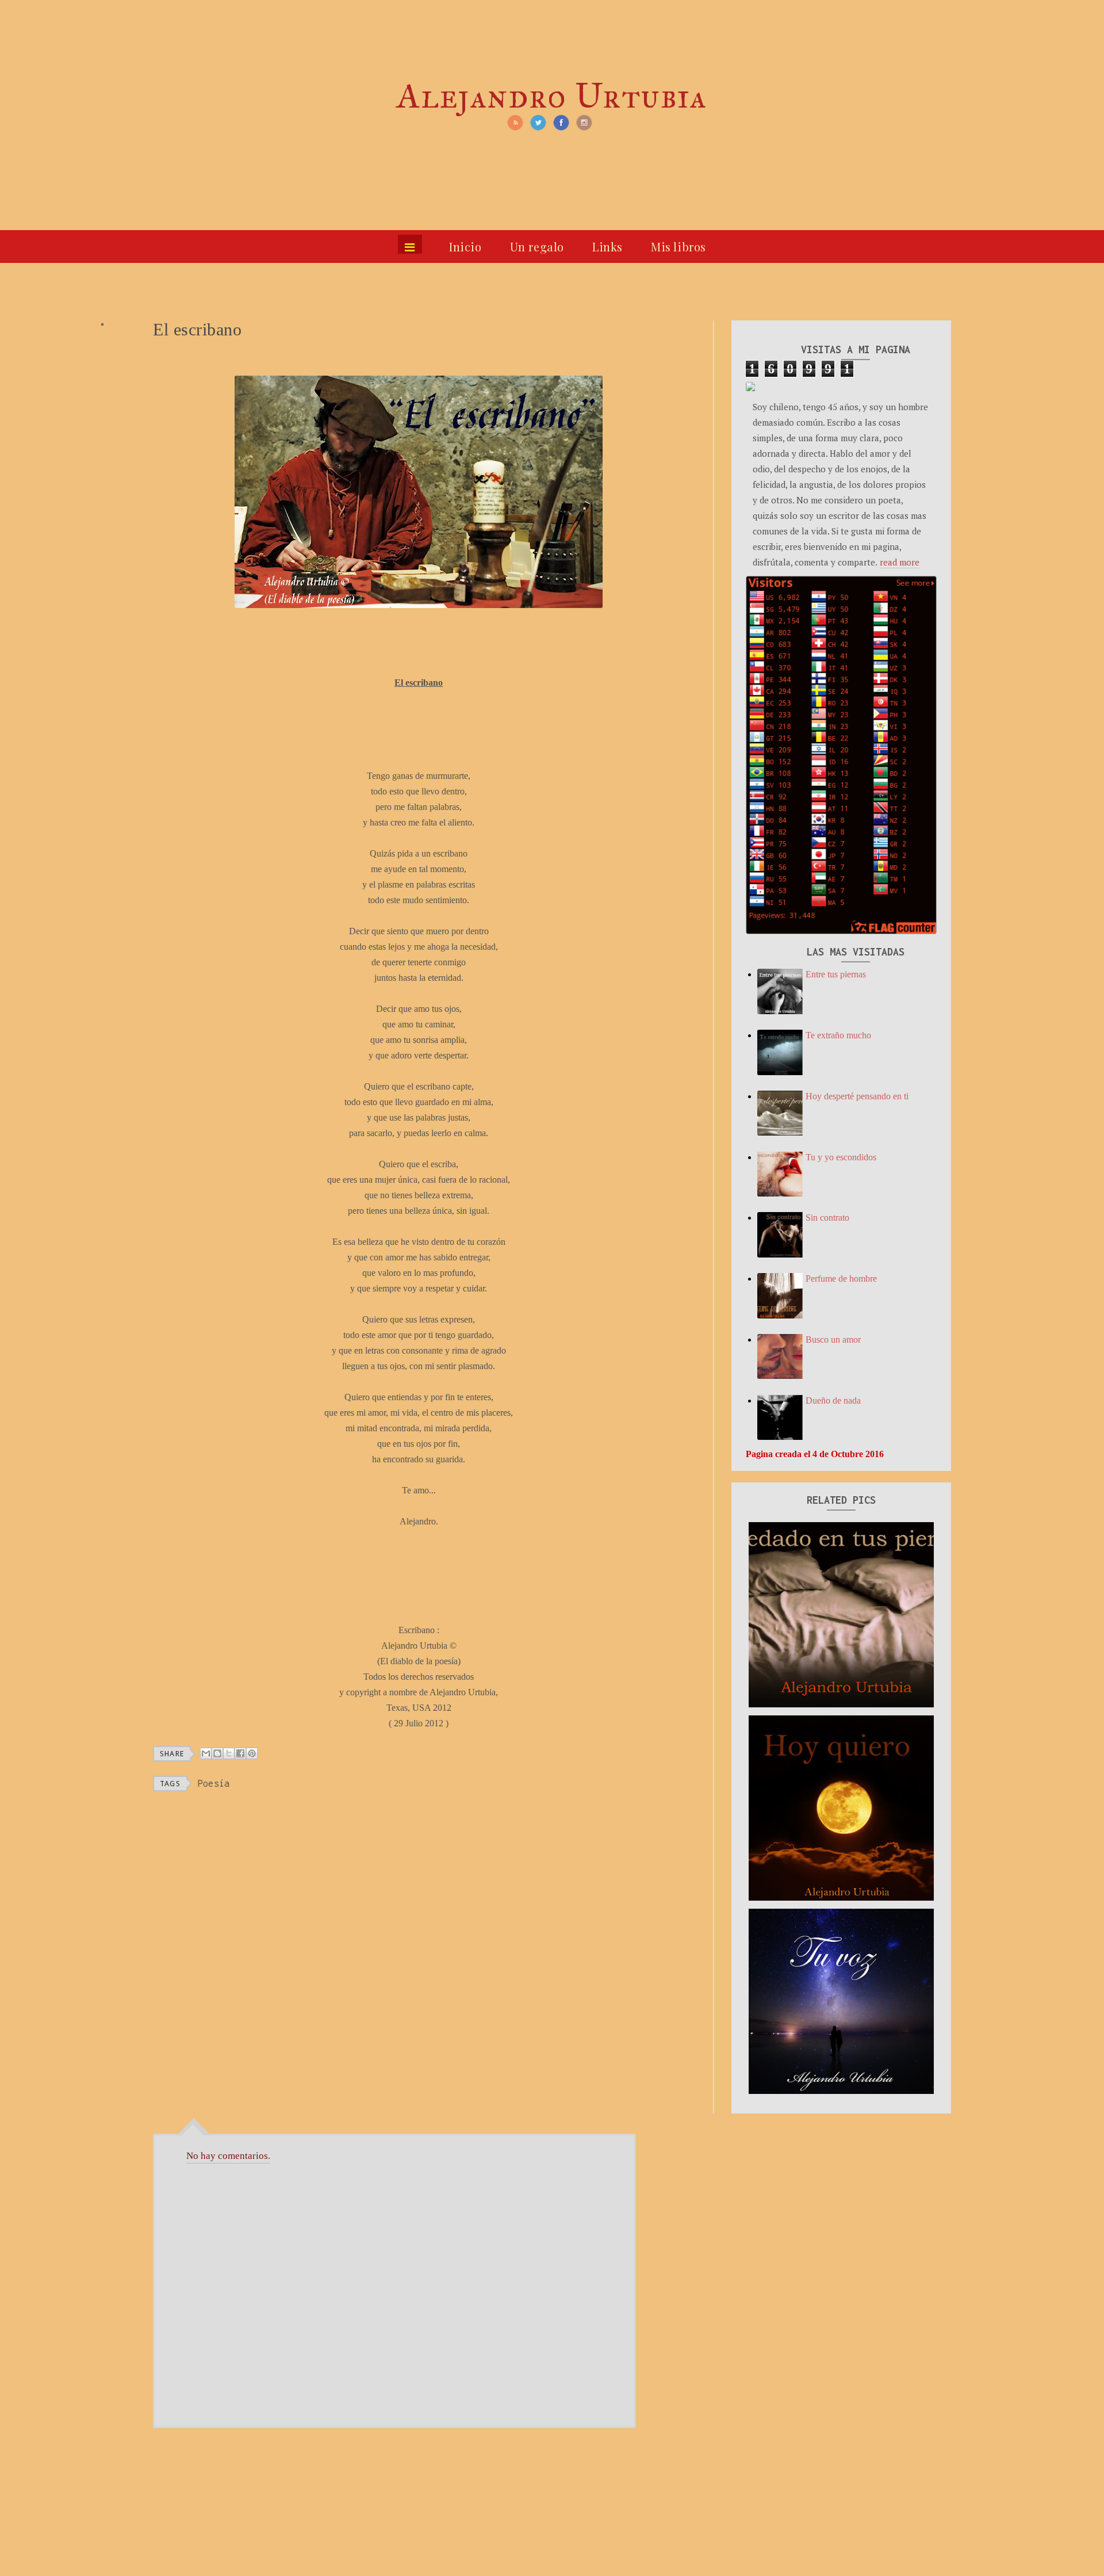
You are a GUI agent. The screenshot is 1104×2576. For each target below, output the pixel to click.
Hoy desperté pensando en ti (857, 1096)
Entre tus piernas (836, 974)
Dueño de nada (833, 1400)
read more (900, 562)
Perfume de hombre (841, 1279)
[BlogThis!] (217, 1753)
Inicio (465, 246)
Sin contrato (827, 1218)
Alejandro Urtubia (552, 96)
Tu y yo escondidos (841, 1157)
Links (607, 246)
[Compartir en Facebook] (240, 1753)
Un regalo (537, 246)
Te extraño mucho (838, 1035)
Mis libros (678, 246)
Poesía (214, 1783)
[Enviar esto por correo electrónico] (206, 1753)
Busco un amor (833, 1339)
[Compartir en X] (229, 1753)
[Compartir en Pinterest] (252, 1753)
